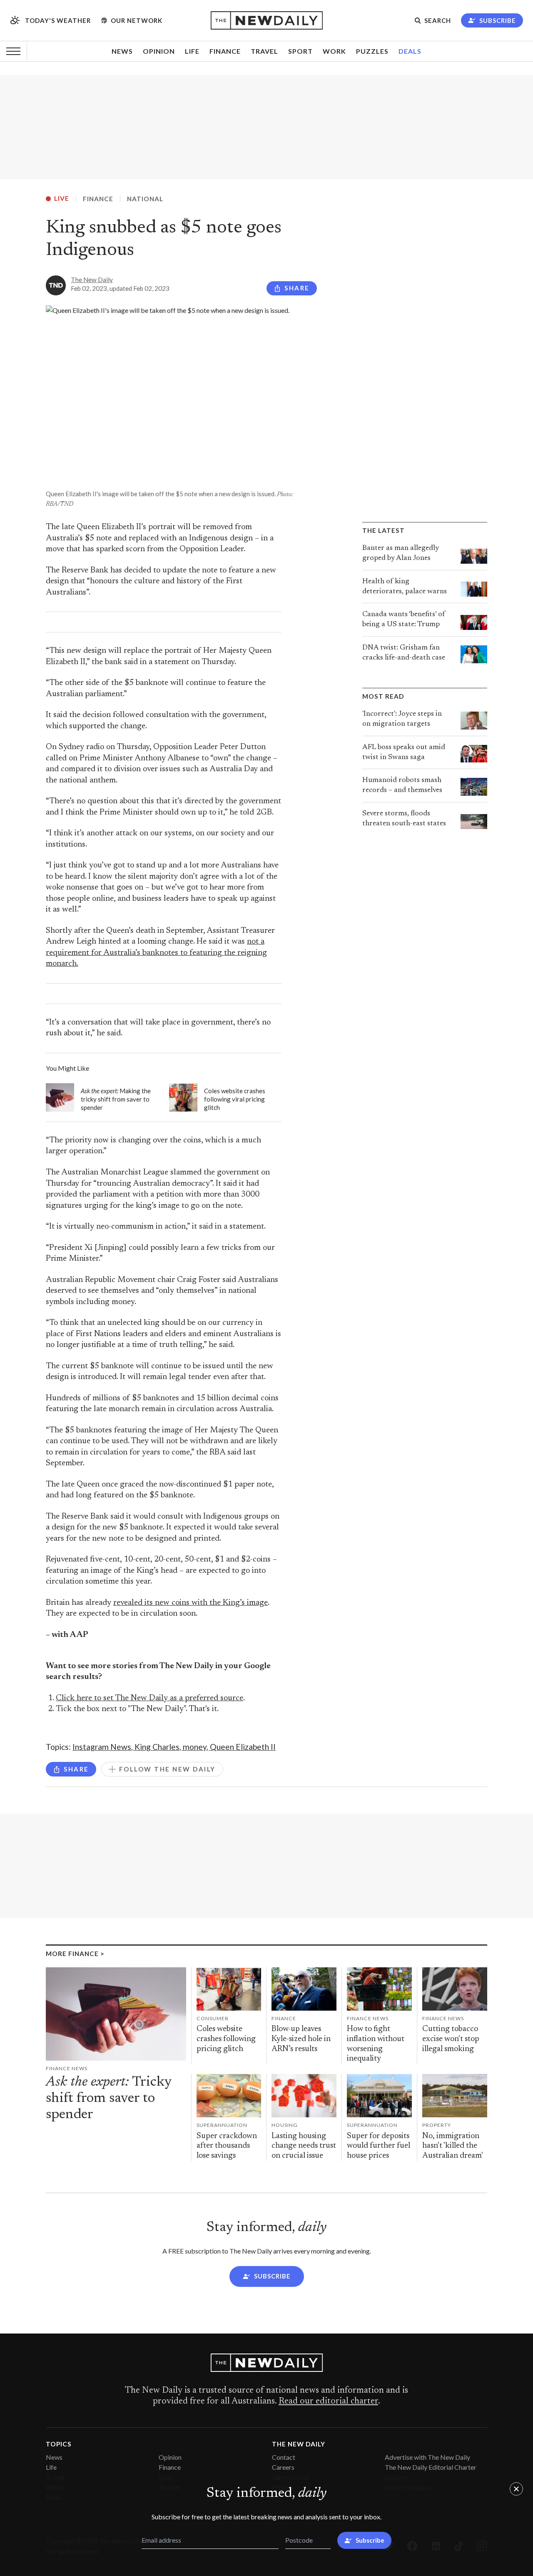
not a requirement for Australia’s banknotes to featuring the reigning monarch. (156, 953)
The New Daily (92, 280)
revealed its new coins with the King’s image (191, 1603)
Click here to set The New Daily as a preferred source (149, 1698)
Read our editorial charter (328, 2401)
